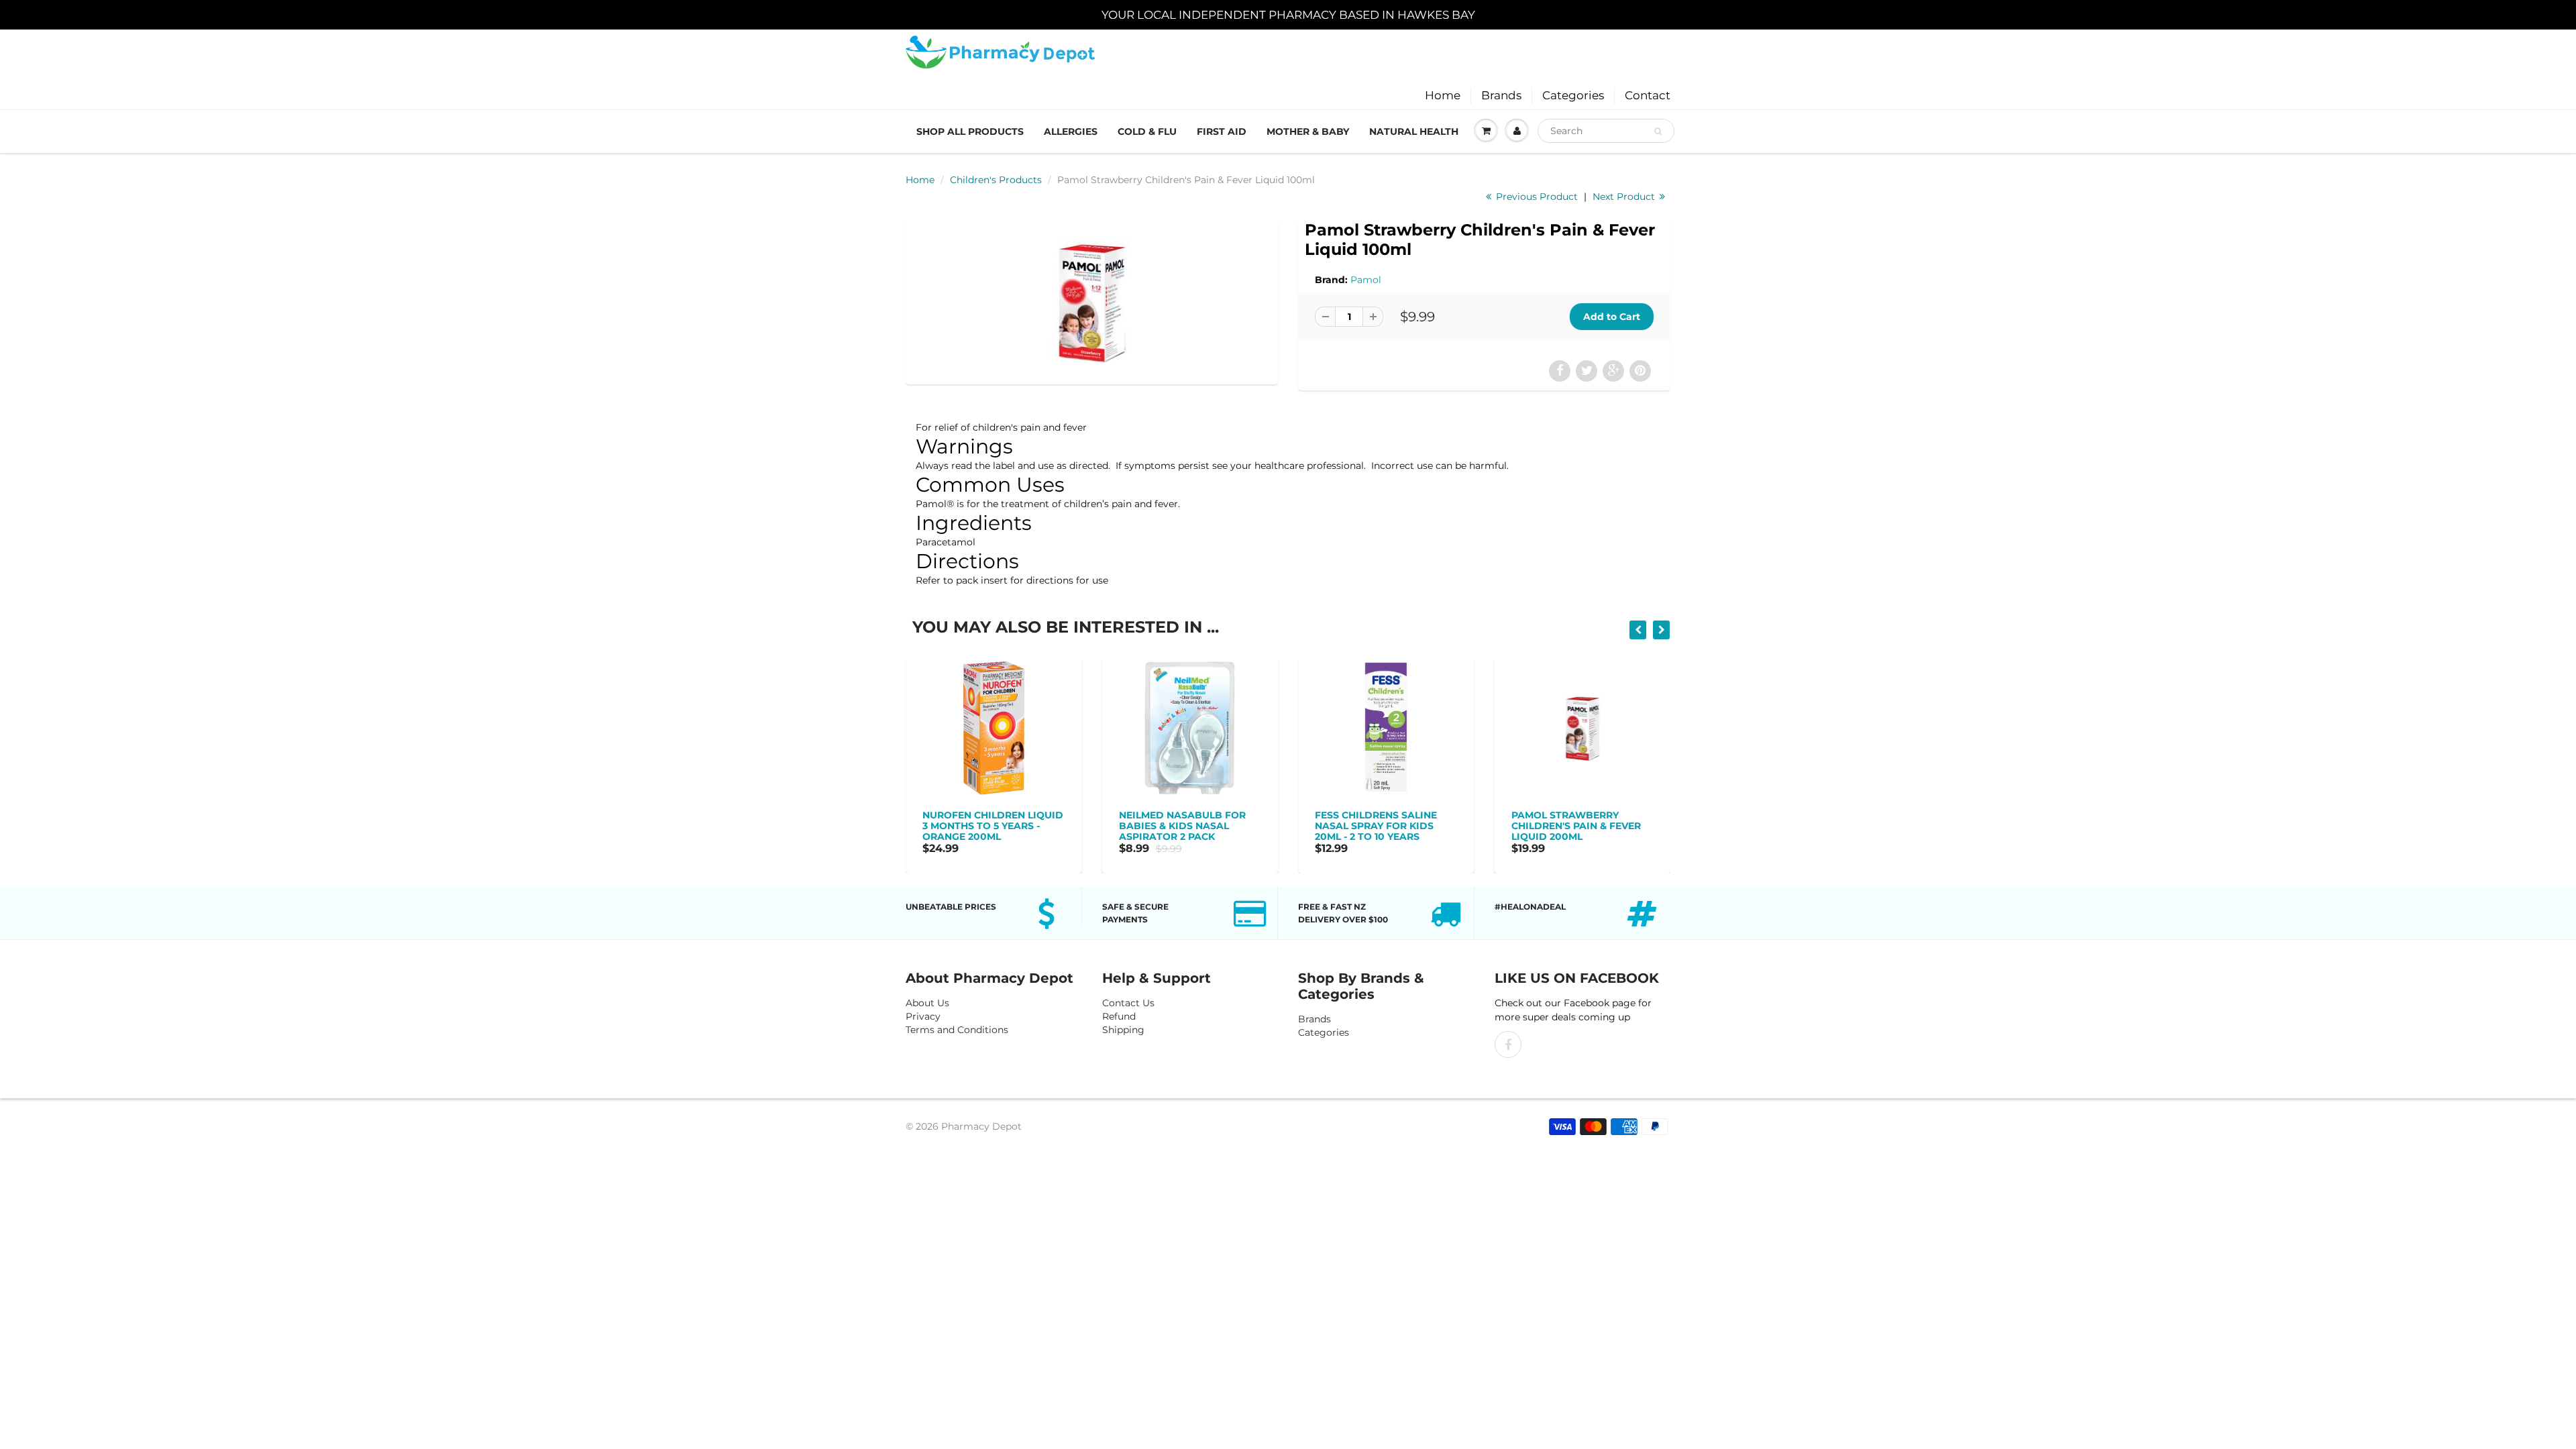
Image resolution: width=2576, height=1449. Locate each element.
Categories (1573, 95)
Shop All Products (970, 131)
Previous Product (1536, 197)
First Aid (1222, 131)
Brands (1501, 95)
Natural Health (1414, 131)
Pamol (1366, 280)
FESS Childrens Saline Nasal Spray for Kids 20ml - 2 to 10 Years (1180, 826)
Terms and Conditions (957, 1030)
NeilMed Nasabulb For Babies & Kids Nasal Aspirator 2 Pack (986, 826)
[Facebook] (1508, 1044)
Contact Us (1128, 1003)
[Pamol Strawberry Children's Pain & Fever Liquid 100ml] (1092, 301)
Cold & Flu (1147, 131)
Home (1443, 95)
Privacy (923, 1016)
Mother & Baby (1308, 131)
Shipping (1123, 1030)
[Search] (1658, 131)
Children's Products (996, 180)
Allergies (1071, 131)
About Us (927, 1003)
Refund (1119, 1016)
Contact (1648, 95)
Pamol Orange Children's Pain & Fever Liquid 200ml (1576, 826)
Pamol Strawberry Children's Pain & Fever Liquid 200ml (1380, 826)
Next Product (1625, 197)
